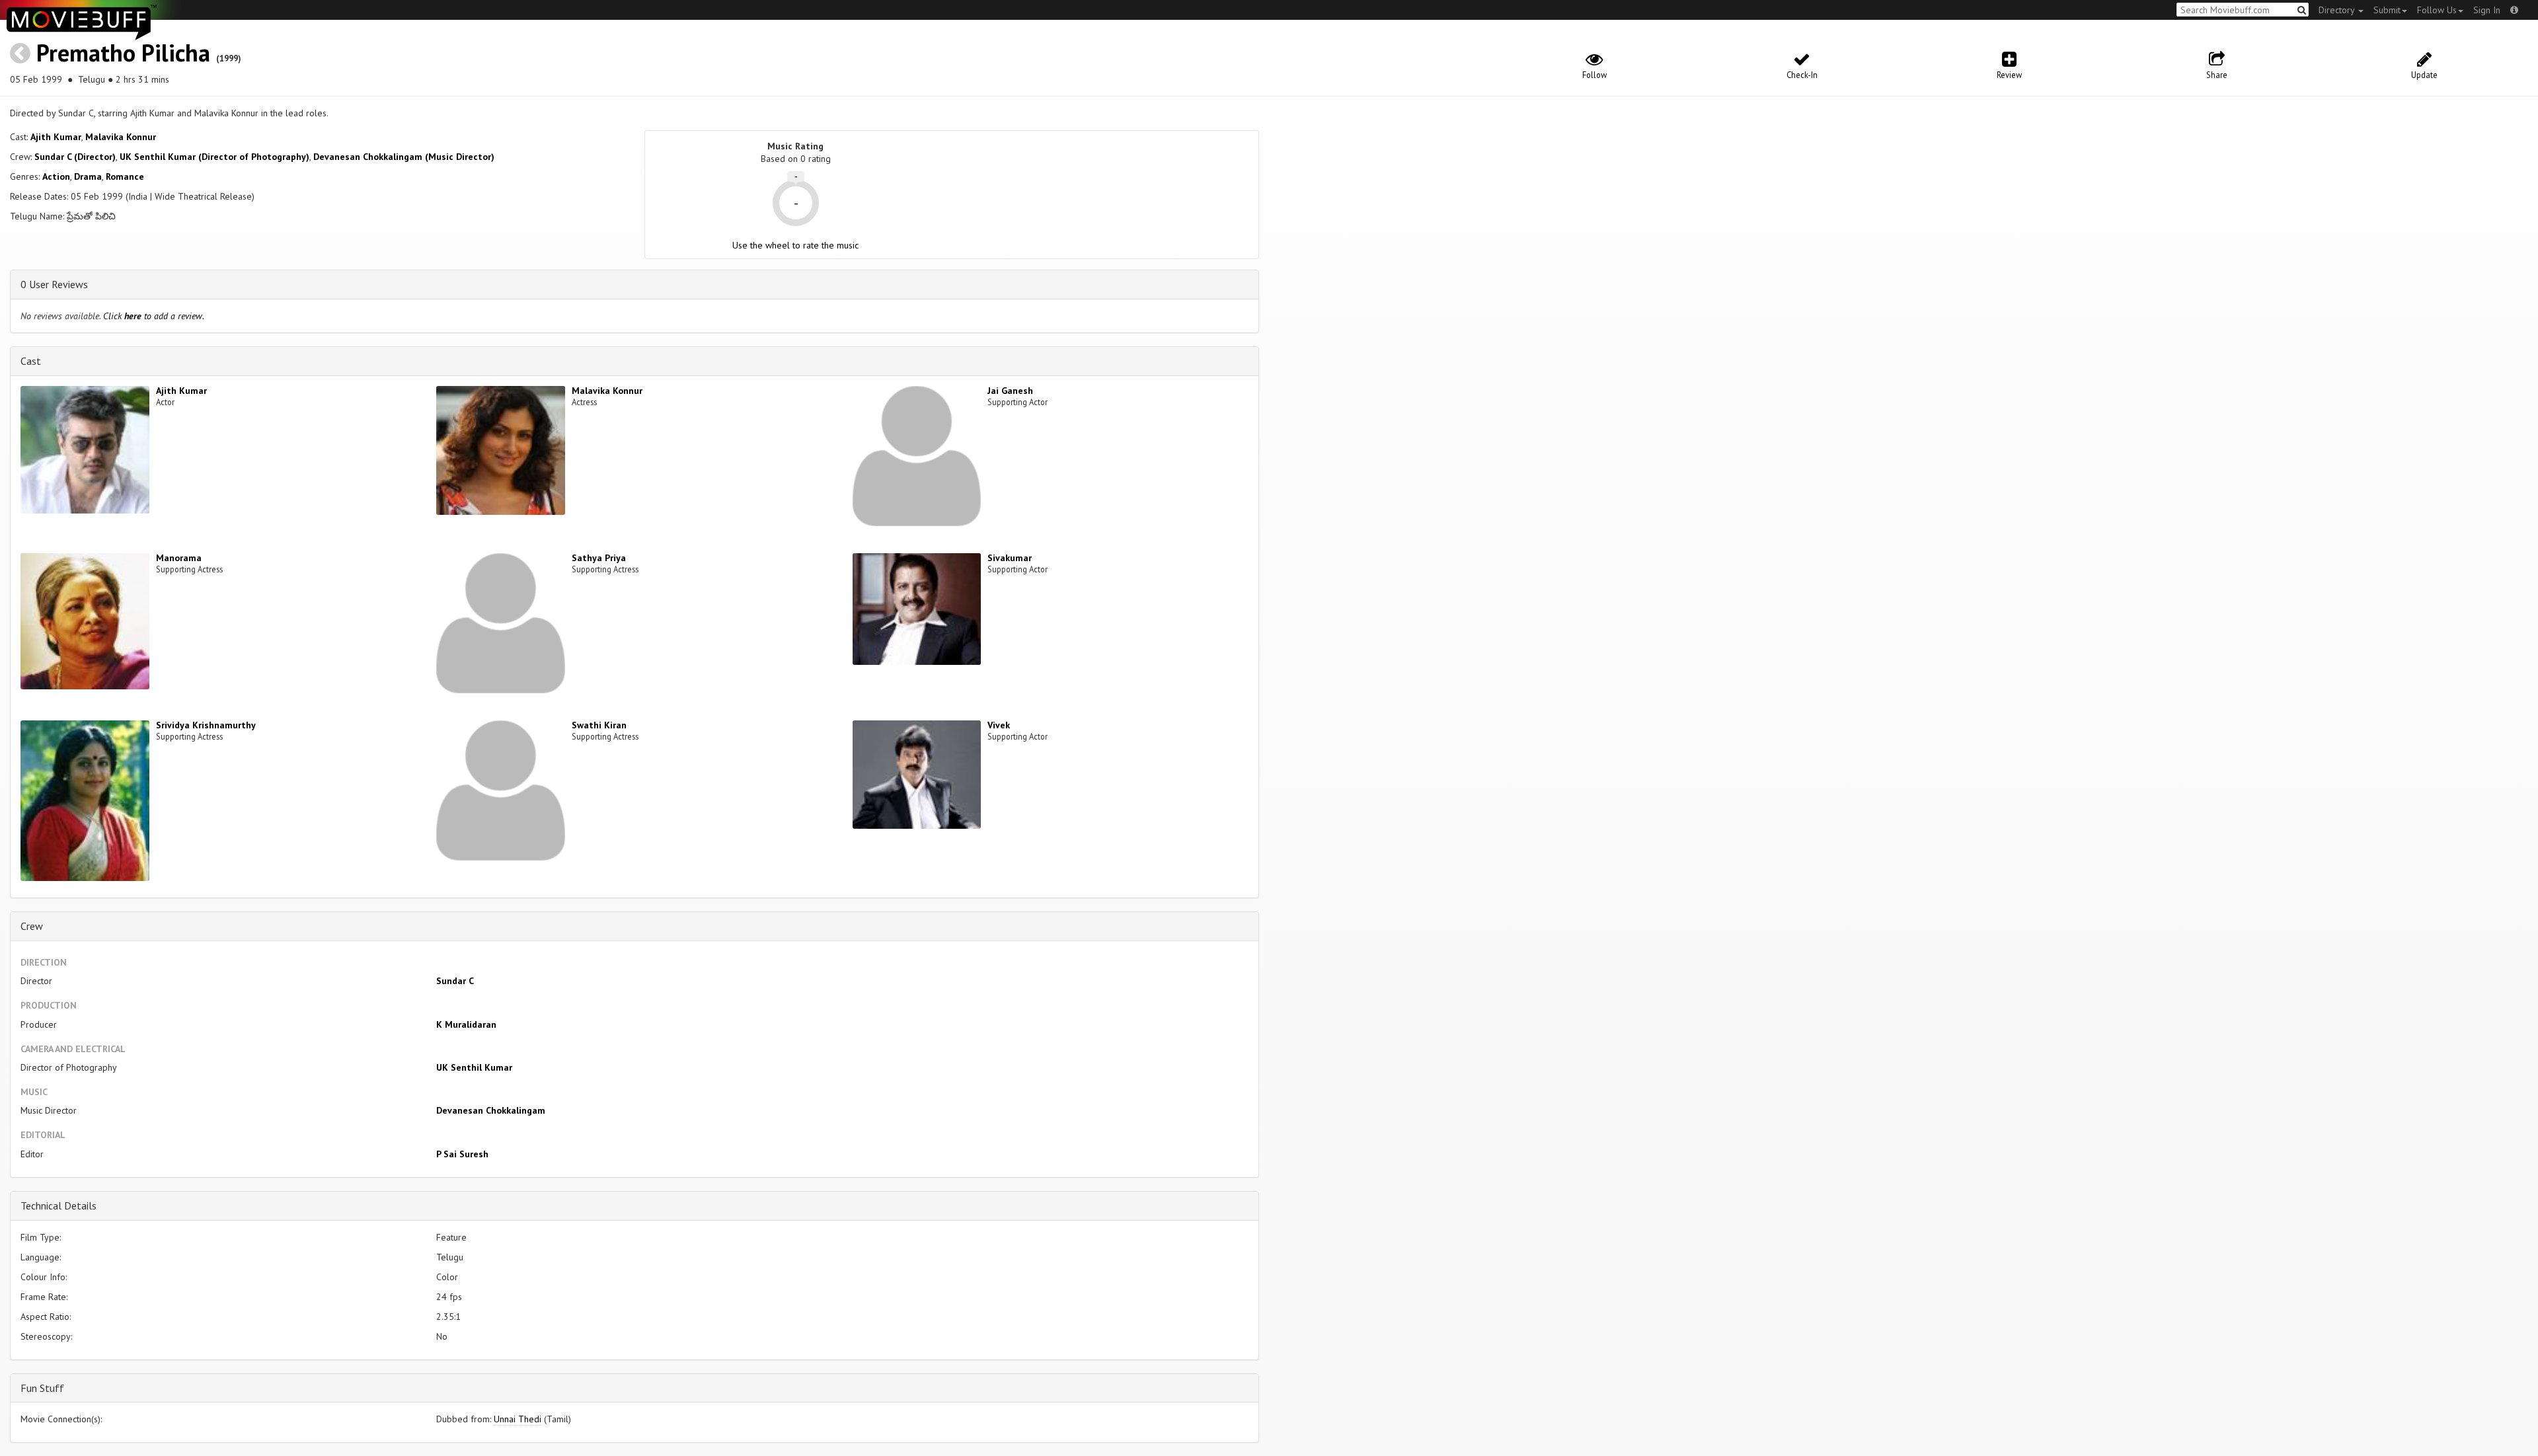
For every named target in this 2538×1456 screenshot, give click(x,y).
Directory (2338, 10)
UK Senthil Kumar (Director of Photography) (214, 157)
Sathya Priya (599, 558)
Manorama (179, 558)
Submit (2387, 10)
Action (56, 176)
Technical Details (58, 1206)
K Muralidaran (466, 1024)
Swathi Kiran (599, 725)
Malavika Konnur (121, 137)
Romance (125, 176)
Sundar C (455, 981)
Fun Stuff (42, 1388)
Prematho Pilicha (123, 53)
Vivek (999, 725)
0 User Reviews (54, 284)
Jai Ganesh (1010, 391)
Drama (88, 176)
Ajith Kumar (56, 137)
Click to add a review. (154, 316)
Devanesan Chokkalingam (491, 1110)
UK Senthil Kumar (474, 1067)
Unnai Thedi (518, 1419)
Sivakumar (1010, 558)
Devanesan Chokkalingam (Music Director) (404, 157)
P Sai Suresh (462, 1154)
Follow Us (2437, 10)
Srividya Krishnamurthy (206, 725)
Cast (31, 361)
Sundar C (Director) (75, 157)
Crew (32, 926)
